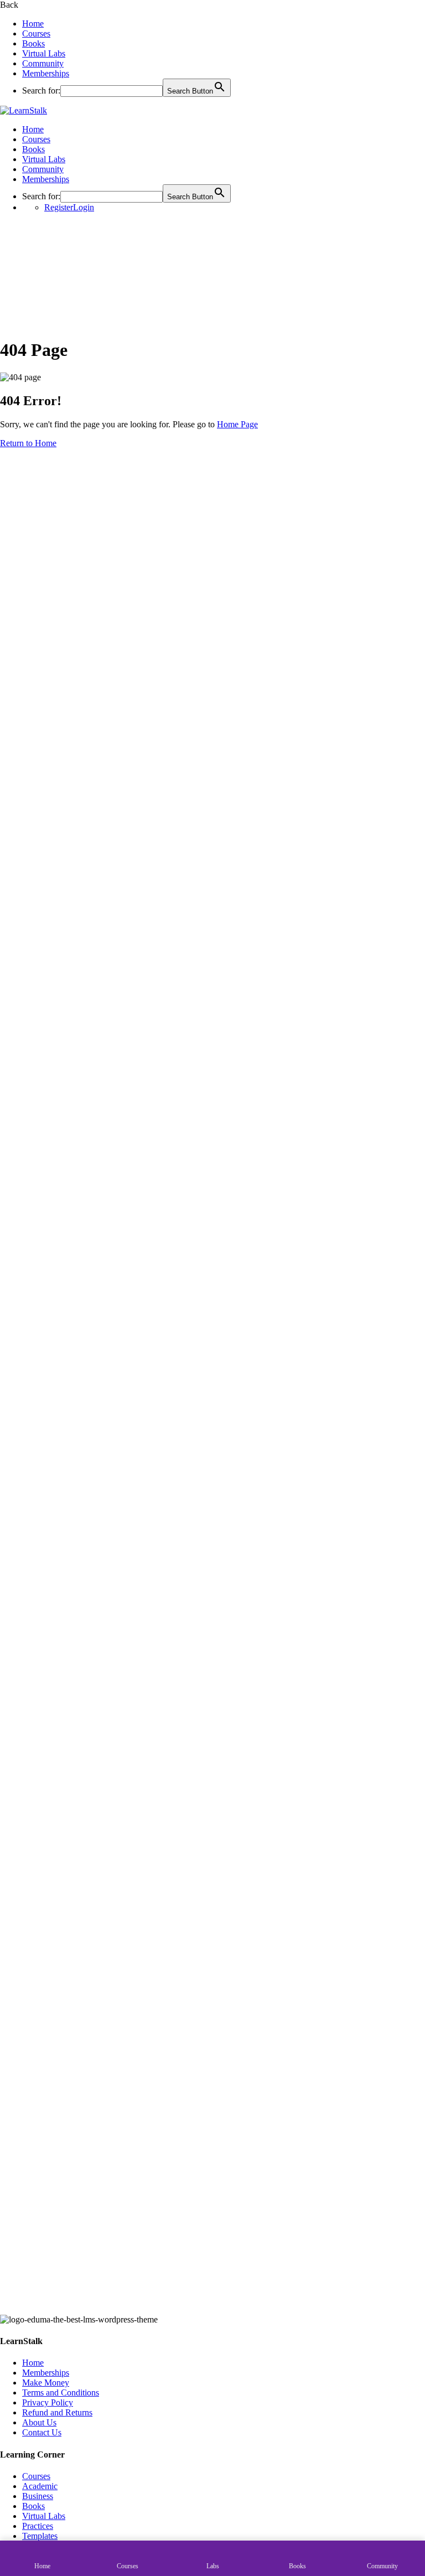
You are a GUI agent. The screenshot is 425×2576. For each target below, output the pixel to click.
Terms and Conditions (61, 2393)
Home (33, 24)
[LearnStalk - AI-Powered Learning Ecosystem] (24, 110)
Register (59, 207)
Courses (36, 33)
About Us (39, 2422)
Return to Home (28, 443)
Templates (40, 2536)
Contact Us (42, 2432)
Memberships (46, 73)
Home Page (237, 424)
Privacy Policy (48, 2402)
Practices (38, 2526)
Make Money (46, 2383)
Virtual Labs (44, 53)
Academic (40, 2486)
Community (43, 63)
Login (84, 207)
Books (33, 43)
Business (38, 2496)
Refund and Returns (57, 2412)
